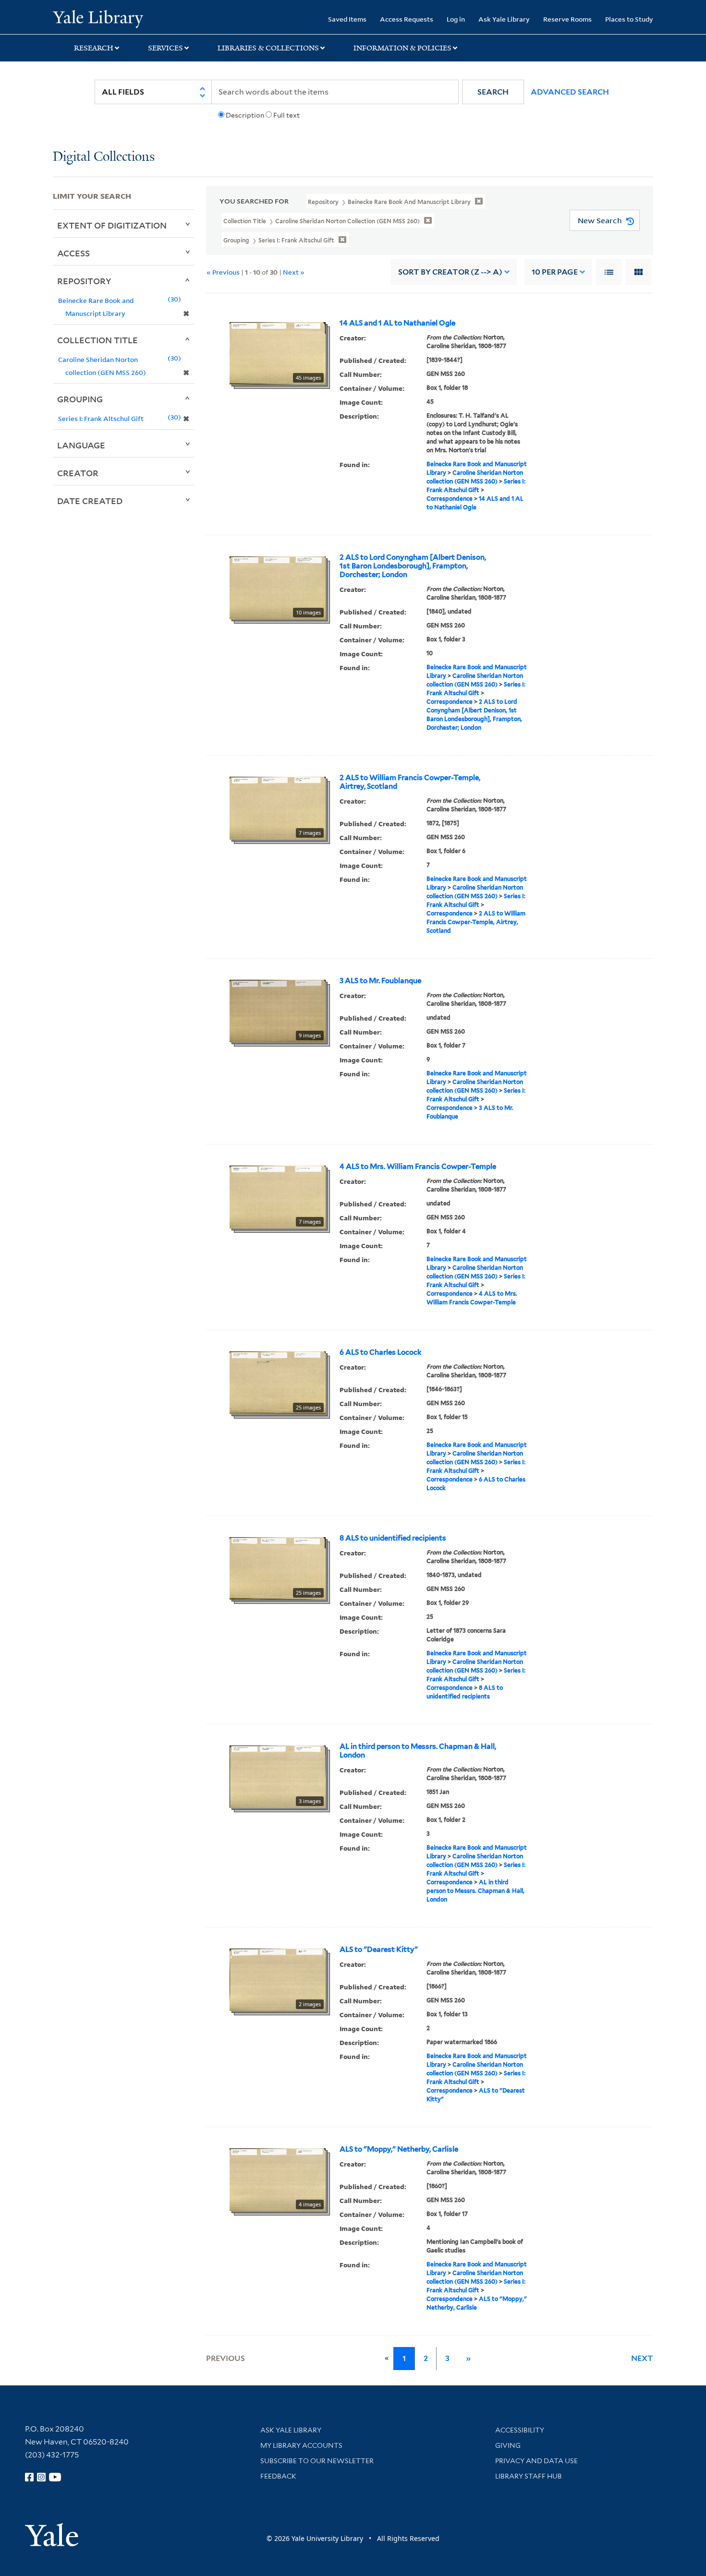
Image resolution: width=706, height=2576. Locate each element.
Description (245, 115)
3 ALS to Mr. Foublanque (380, 981)
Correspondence (450, 499)
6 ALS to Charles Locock (381, 1352)
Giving (508, 2445)
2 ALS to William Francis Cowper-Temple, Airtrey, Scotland (410, 782)
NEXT (642, 2358)
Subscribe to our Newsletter (317, 2461)
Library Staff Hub (529, 2476)
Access (73, 253)
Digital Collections (104, 157)
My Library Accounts (301, 2445)
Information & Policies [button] (402, 48)
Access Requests (407, 19)
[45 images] (278, 353)
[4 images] (278, 2179)
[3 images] (278, 1776)
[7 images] (278, 807)
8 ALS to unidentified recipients (393, 1538)
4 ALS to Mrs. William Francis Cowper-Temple (418, 1167)
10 (555, 272)
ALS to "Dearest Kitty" (379, 1950)
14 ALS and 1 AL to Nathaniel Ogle (397, 323)
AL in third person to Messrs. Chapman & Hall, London (418, 1751)
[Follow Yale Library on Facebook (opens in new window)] (29, 2477)
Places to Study (629, 19)
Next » (294, 272)
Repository (84, 281)
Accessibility (520, 2430)
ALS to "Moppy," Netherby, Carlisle (399, 2149)
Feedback (278, 2476)
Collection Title (97, 340)
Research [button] (94, 48)
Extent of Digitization (112, 225)
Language (81, 445)
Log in (456, 19)
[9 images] (278, 1011)
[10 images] (278, 587)
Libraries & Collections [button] (268, 48)
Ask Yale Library (504, 19)
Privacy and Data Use (536, 2461)
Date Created (90, 501)
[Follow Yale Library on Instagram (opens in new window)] (41, 2477)
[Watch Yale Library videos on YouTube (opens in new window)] (55, 2477)
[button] (493, 92)
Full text (286, 115)
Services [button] (165, 48)
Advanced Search (570, 92)
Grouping (80, 399)
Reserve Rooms (567, 19)
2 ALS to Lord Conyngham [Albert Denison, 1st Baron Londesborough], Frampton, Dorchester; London (413, 566)
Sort (450, 272)
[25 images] (278, 1382)
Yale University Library (98, 18)
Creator (78, 473)
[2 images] (278, 1979)
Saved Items (347, 19)
